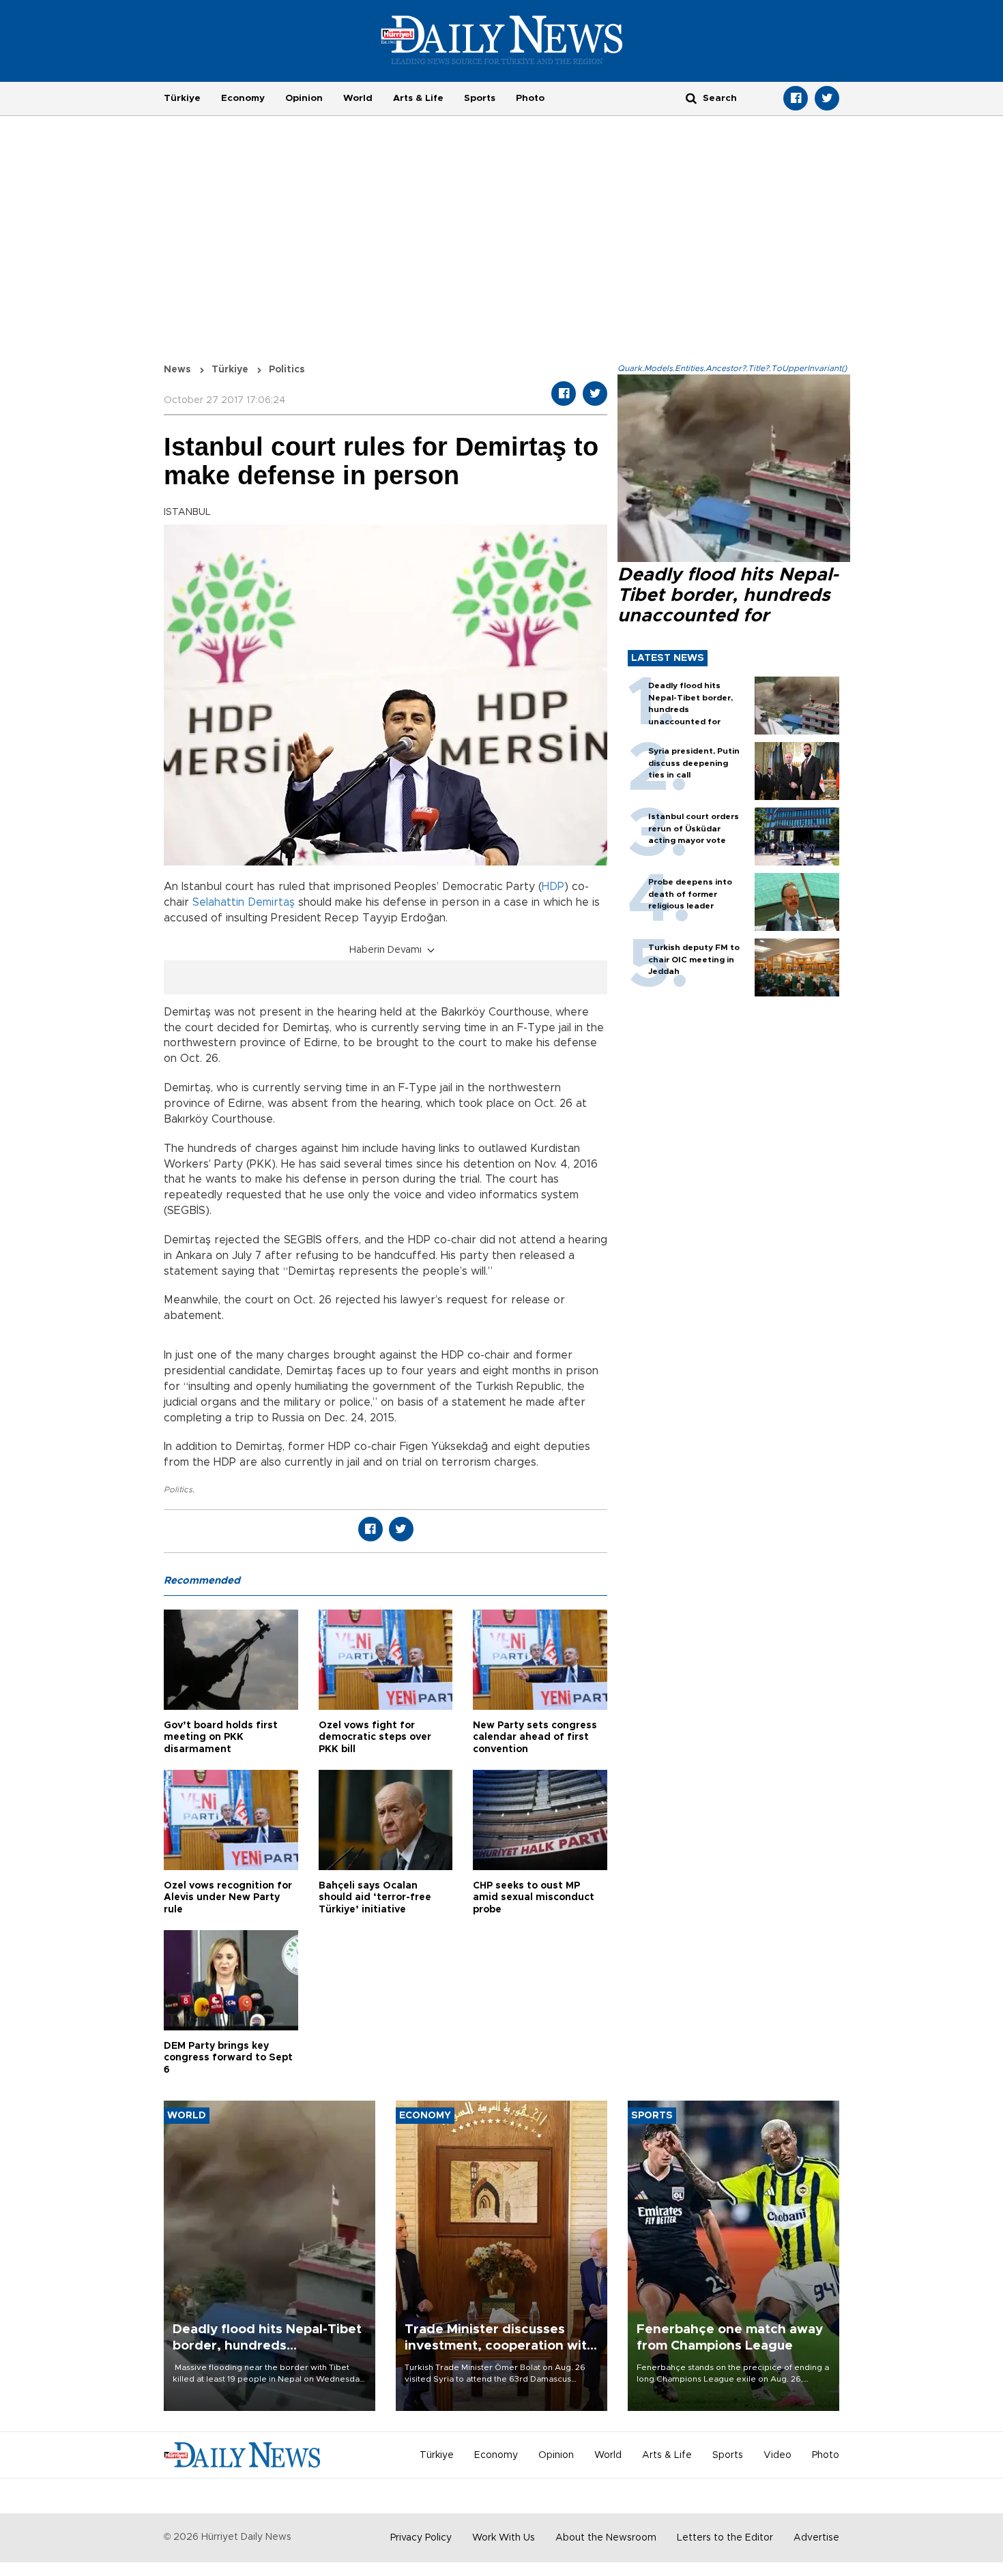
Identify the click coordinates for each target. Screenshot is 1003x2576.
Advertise (816, 2538)
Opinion (304, 98)
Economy (243, 98)
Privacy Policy (421, 2538)
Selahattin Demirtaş (244, 902)
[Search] (691, 98)
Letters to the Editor (725, 2538)
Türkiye (182, 98)
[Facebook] (796, 98)
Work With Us (504, 2538)
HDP (553, 887)
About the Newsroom (606, 2538)
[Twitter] (827, 98)
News (177, 370)
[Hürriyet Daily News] (502, 40)
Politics (178, 1490)
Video (777, 2455)
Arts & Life (418, 98)
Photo (530, 98)
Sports (480, 98)
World (358, 98)
